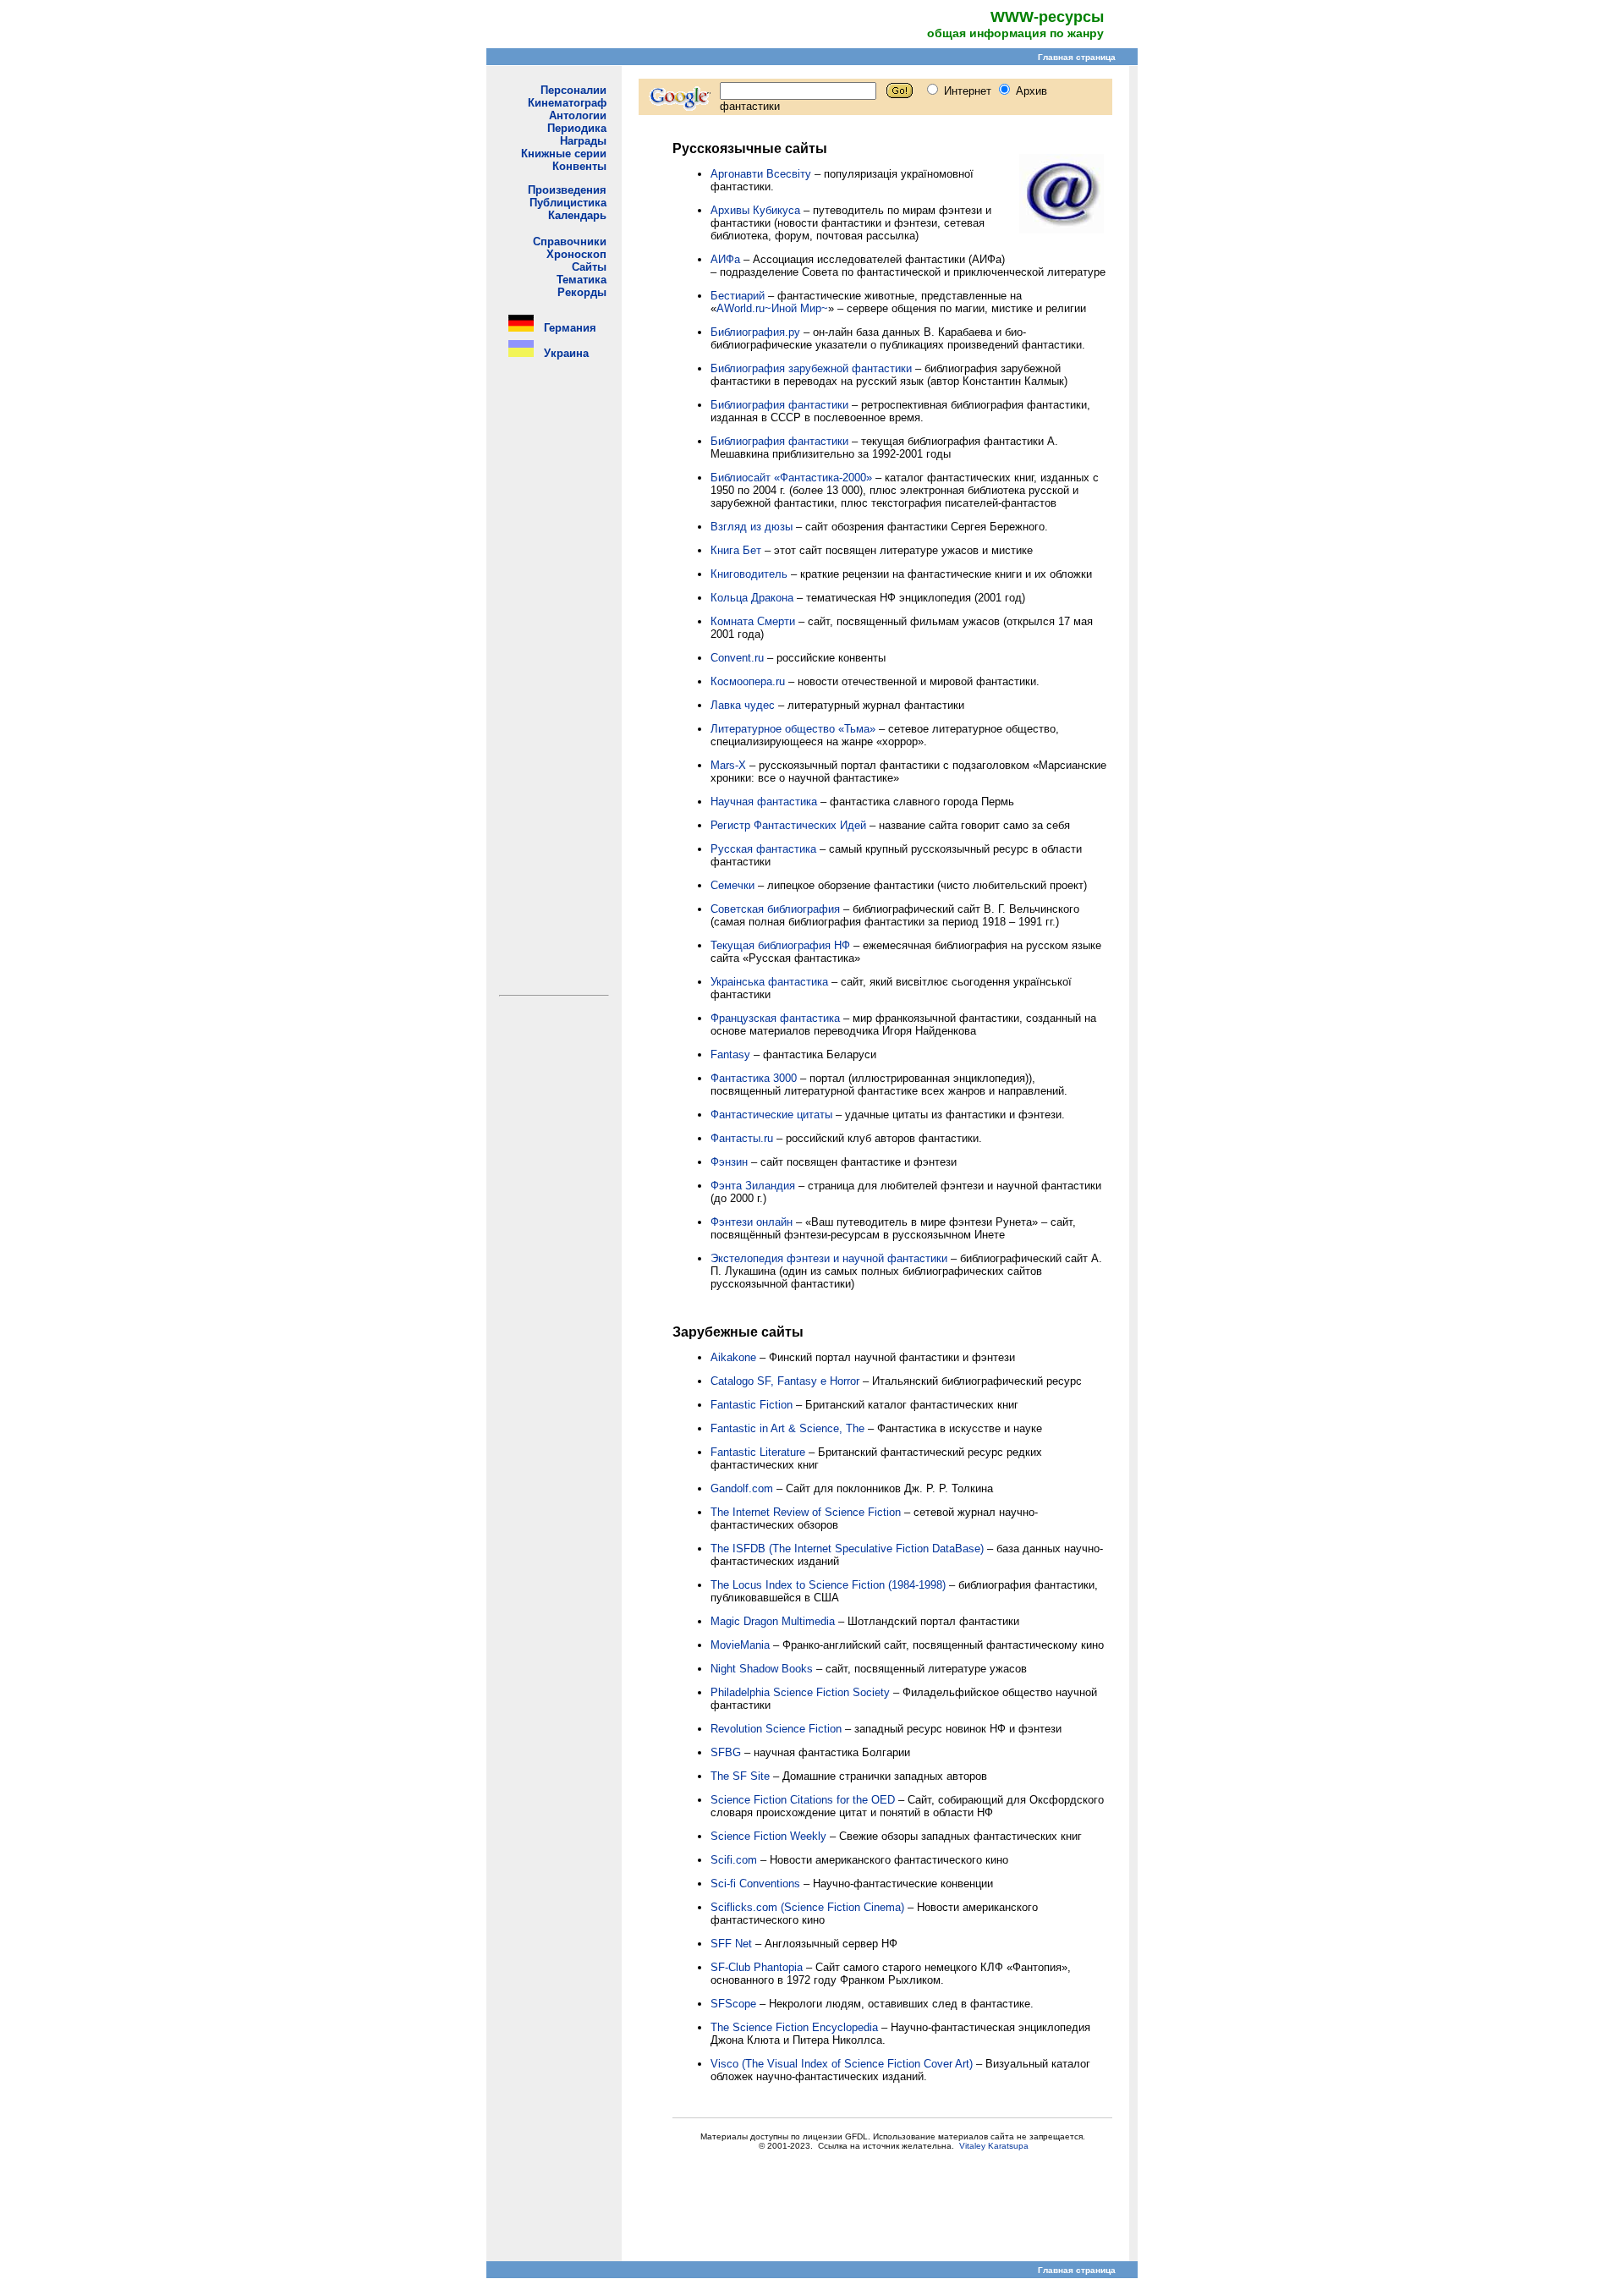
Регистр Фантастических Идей (788, 825)
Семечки (732, 885)
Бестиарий (738, 296)
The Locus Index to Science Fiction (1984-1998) (828, 1585)
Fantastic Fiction (752, 1405)
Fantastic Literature (758, 1452)
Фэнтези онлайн (752, 1222)
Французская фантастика (775, 1018)
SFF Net (731, 1944)
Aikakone (733, 1357)
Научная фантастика (764, 802)
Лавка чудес (743, 705)
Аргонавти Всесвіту (761, 174)
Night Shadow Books (762, 1669)
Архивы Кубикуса (755, 210)
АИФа (725, 259)
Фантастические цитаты (771, 1115)
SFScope (733, 2004)
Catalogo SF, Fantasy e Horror (785, 1381)
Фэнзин (729, 1162)
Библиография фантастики (779, 405)
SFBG (726, 1752)
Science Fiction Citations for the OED (803, 1800)
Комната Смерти (753, 621)
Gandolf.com (742, 1488)
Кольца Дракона (752, 598)
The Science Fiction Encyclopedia (794, 2027)
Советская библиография (775, 909)
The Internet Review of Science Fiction (806, 1512)
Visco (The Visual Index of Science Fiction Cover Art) (842, 2064)
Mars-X (728, 765)
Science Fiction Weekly (768, 1836)
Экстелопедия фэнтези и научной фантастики (829, 1258)
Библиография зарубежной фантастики (811, 368)
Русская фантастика (763, 849)
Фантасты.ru (742, 1138)
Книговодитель (749, 574)
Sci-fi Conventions (755, 1884)
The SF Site (740, 1776)
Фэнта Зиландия (753, 1186)
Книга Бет (736, 550)
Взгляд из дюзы (752, 527)
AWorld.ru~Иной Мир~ (772, 308)
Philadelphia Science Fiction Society (800, 1692)
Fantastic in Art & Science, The (787, 1428)
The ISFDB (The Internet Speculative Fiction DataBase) (847, 1549)
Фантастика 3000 (754, 1078)
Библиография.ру (755, 332)
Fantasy (730, 1054)
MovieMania (740, 1645)
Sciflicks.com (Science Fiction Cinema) (807, 1907)
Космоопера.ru (748, 681)
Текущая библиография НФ (780, 945)
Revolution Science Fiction (776, 1729)
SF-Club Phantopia (757, 1967)
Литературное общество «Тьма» (793, 729)
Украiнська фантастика (769, 982)
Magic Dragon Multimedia (773, 1621)
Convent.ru (737, 658)
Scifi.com (734, 1860)
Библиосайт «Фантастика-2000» (791, 478)
